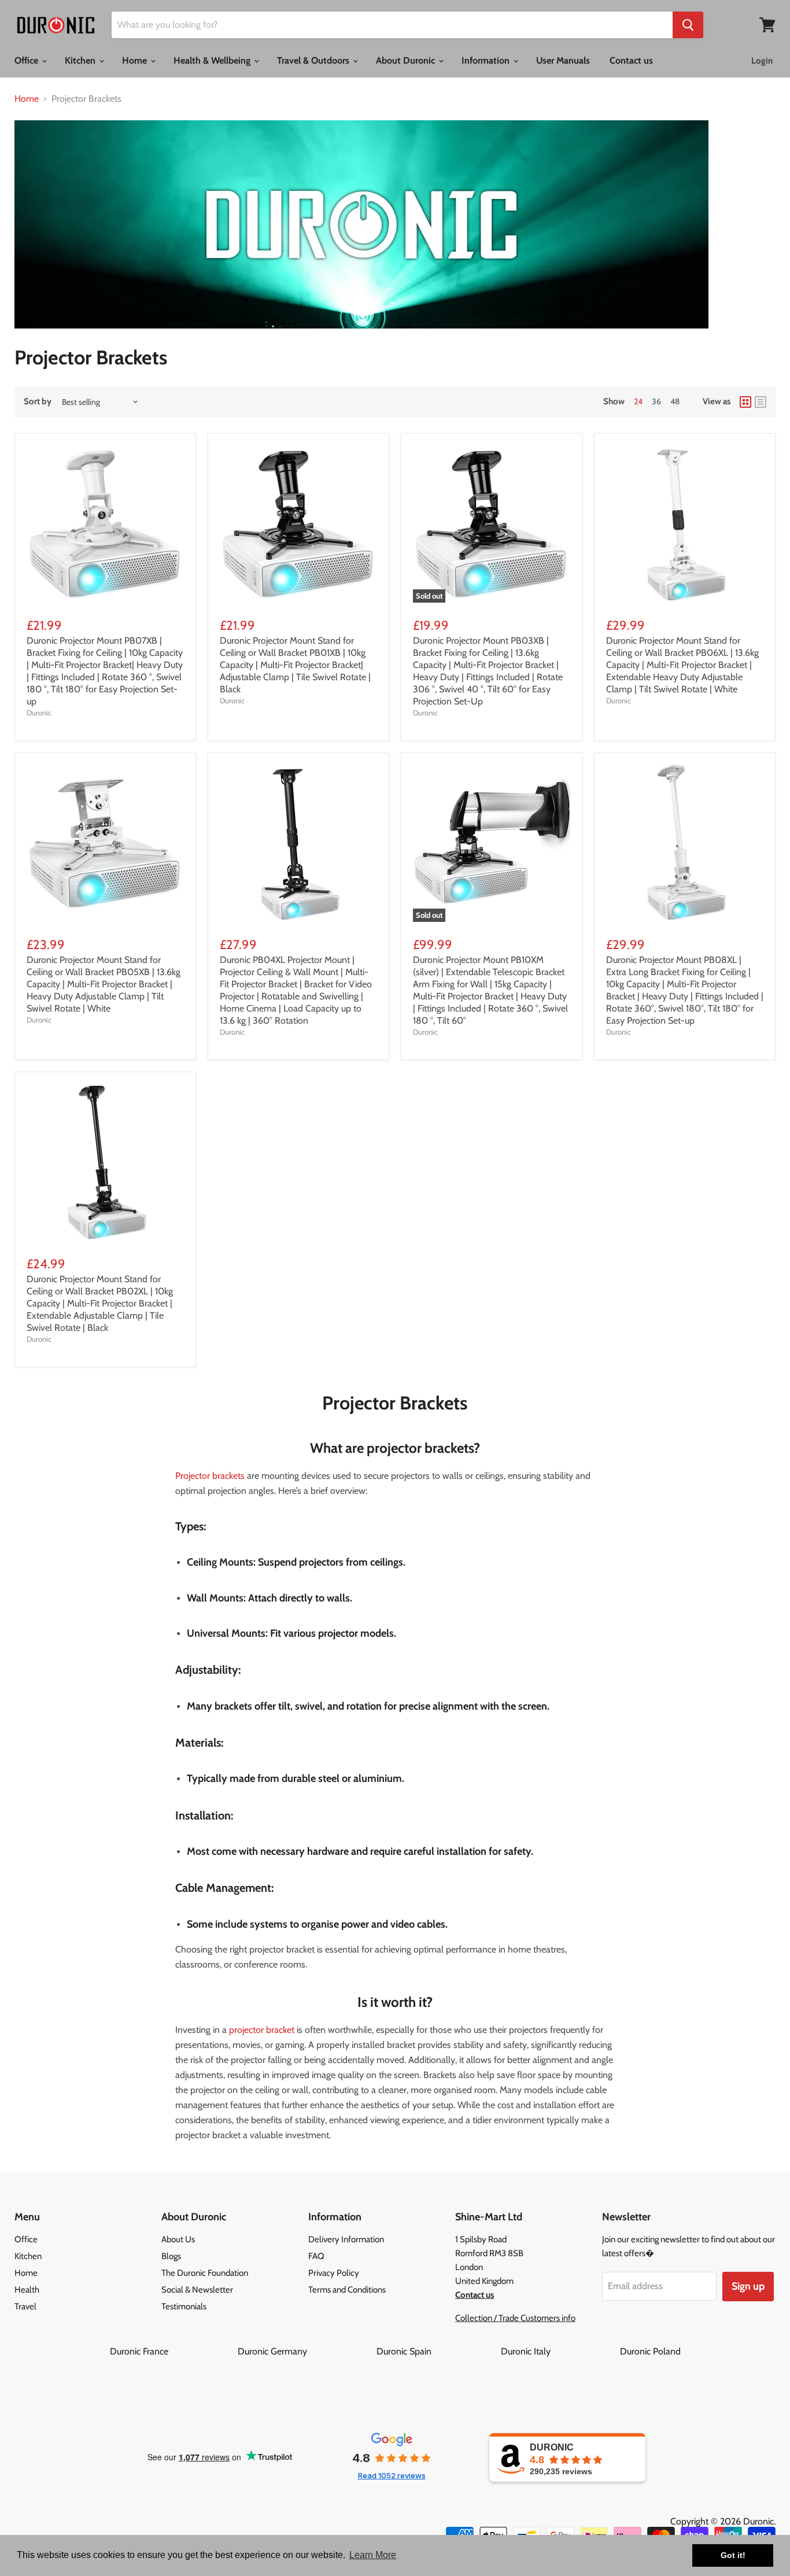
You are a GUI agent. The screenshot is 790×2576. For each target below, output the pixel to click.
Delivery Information (346, 2239)
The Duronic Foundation (205, 2273)
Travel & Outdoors (314, 60)
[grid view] (745, 402)
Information (487, 60)
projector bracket (262, 2030)
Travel (25, 2306)
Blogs (171, 2256)
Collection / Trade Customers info (515, 2318)
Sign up (748, 2286)
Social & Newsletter (197, 2290)
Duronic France (173, 2351)
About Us (178, 2239)
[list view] (761, 402)
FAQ (316, 2256)
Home (136, 60)
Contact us (631, 60)
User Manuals (563, 60)
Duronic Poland (650, 2351)
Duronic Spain (438, 2351)
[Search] (688, 25)
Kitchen (81, 60)
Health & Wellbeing (213, 60)
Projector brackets (210, 1476)
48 (675, 401)
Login (762, 61)
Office (27, 60)
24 (638, 401)
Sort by (38, 402)
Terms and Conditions (347, 2290)
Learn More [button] (373, 2555)
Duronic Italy (559, 2351)
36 (656, 401)
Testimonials (184, 2306)
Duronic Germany (306, 2351)
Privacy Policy (334, 2273)
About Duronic (407, 60)
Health (27, 2290)
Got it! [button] (733, 2555)
